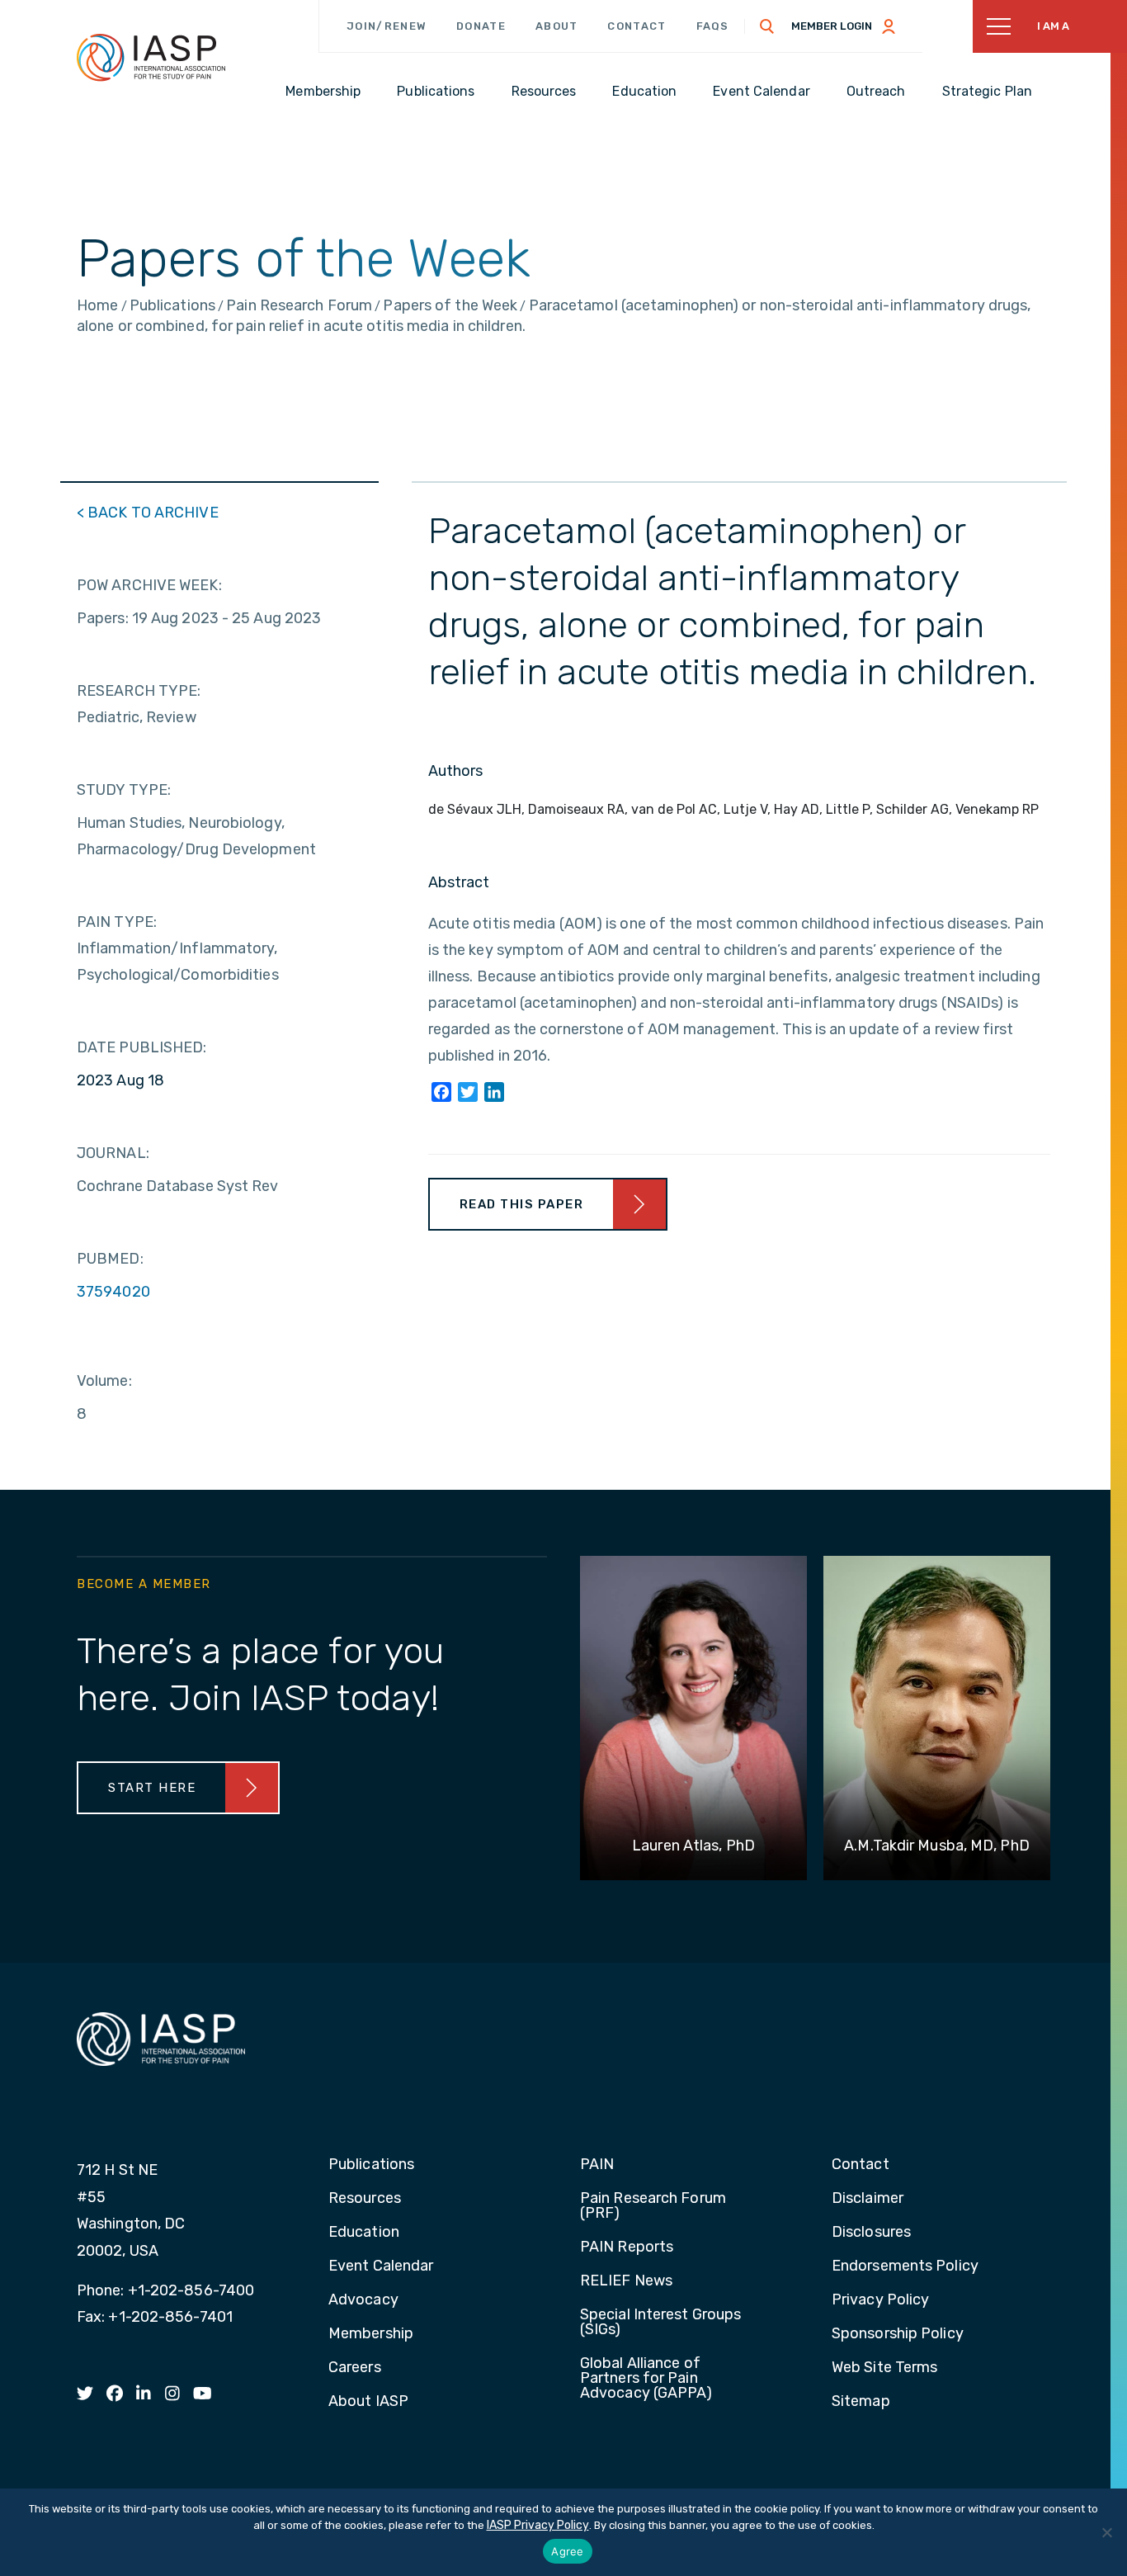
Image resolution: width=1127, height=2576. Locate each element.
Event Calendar (381, 2266)
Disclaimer (868, 2199)
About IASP (368, 2402)
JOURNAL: (113, 1153)
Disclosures (871, 2233)
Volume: (104, 1381)
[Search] (767, 26)
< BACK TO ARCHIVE (148, 513)
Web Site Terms (884, 2368)
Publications (371, 2165)
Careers (355, 2368)
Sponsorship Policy (898, 2334)
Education (364, 2233)
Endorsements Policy (905, 2266)
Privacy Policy (880, 2300)
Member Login (832, 26)
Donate (481, 26)
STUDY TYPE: (124, 790)
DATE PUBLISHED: (142, 1047)
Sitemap (861, 2402)
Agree (567, 2551)
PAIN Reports (627, 2248)
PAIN (597, 2165)
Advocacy (363, 2300)
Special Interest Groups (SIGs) (660, 2323)
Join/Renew (387, 26)
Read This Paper (522, 1204)
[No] (1106, 2532)
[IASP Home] (151, 57)
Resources (365, 2199)
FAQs (713, 26)
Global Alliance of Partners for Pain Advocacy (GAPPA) (646, 2379)
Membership (371, 2334)
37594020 (113, 1292)
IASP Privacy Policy (538, 2525)
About (557, 26)
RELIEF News (626, 2281)
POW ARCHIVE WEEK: (149, 585)
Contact (637, 26)
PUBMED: (110, 1259)
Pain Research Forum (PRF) (653, 2206)
